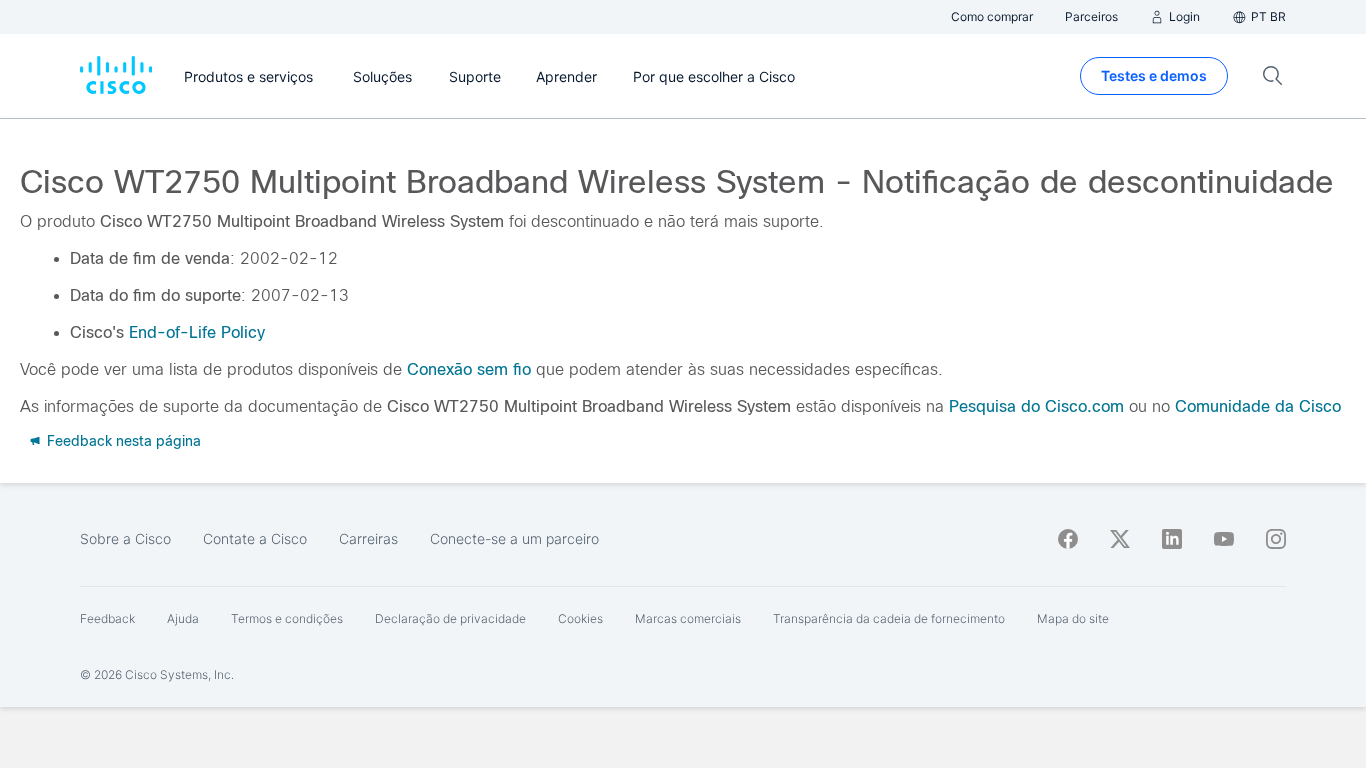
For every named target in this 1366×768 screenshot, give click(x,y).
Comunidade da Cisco (1258, 406)
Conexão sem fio (469, 369)
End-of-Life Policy (197, 332)
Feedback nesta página (122, 441)
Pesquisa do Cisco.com (1036, 406)
